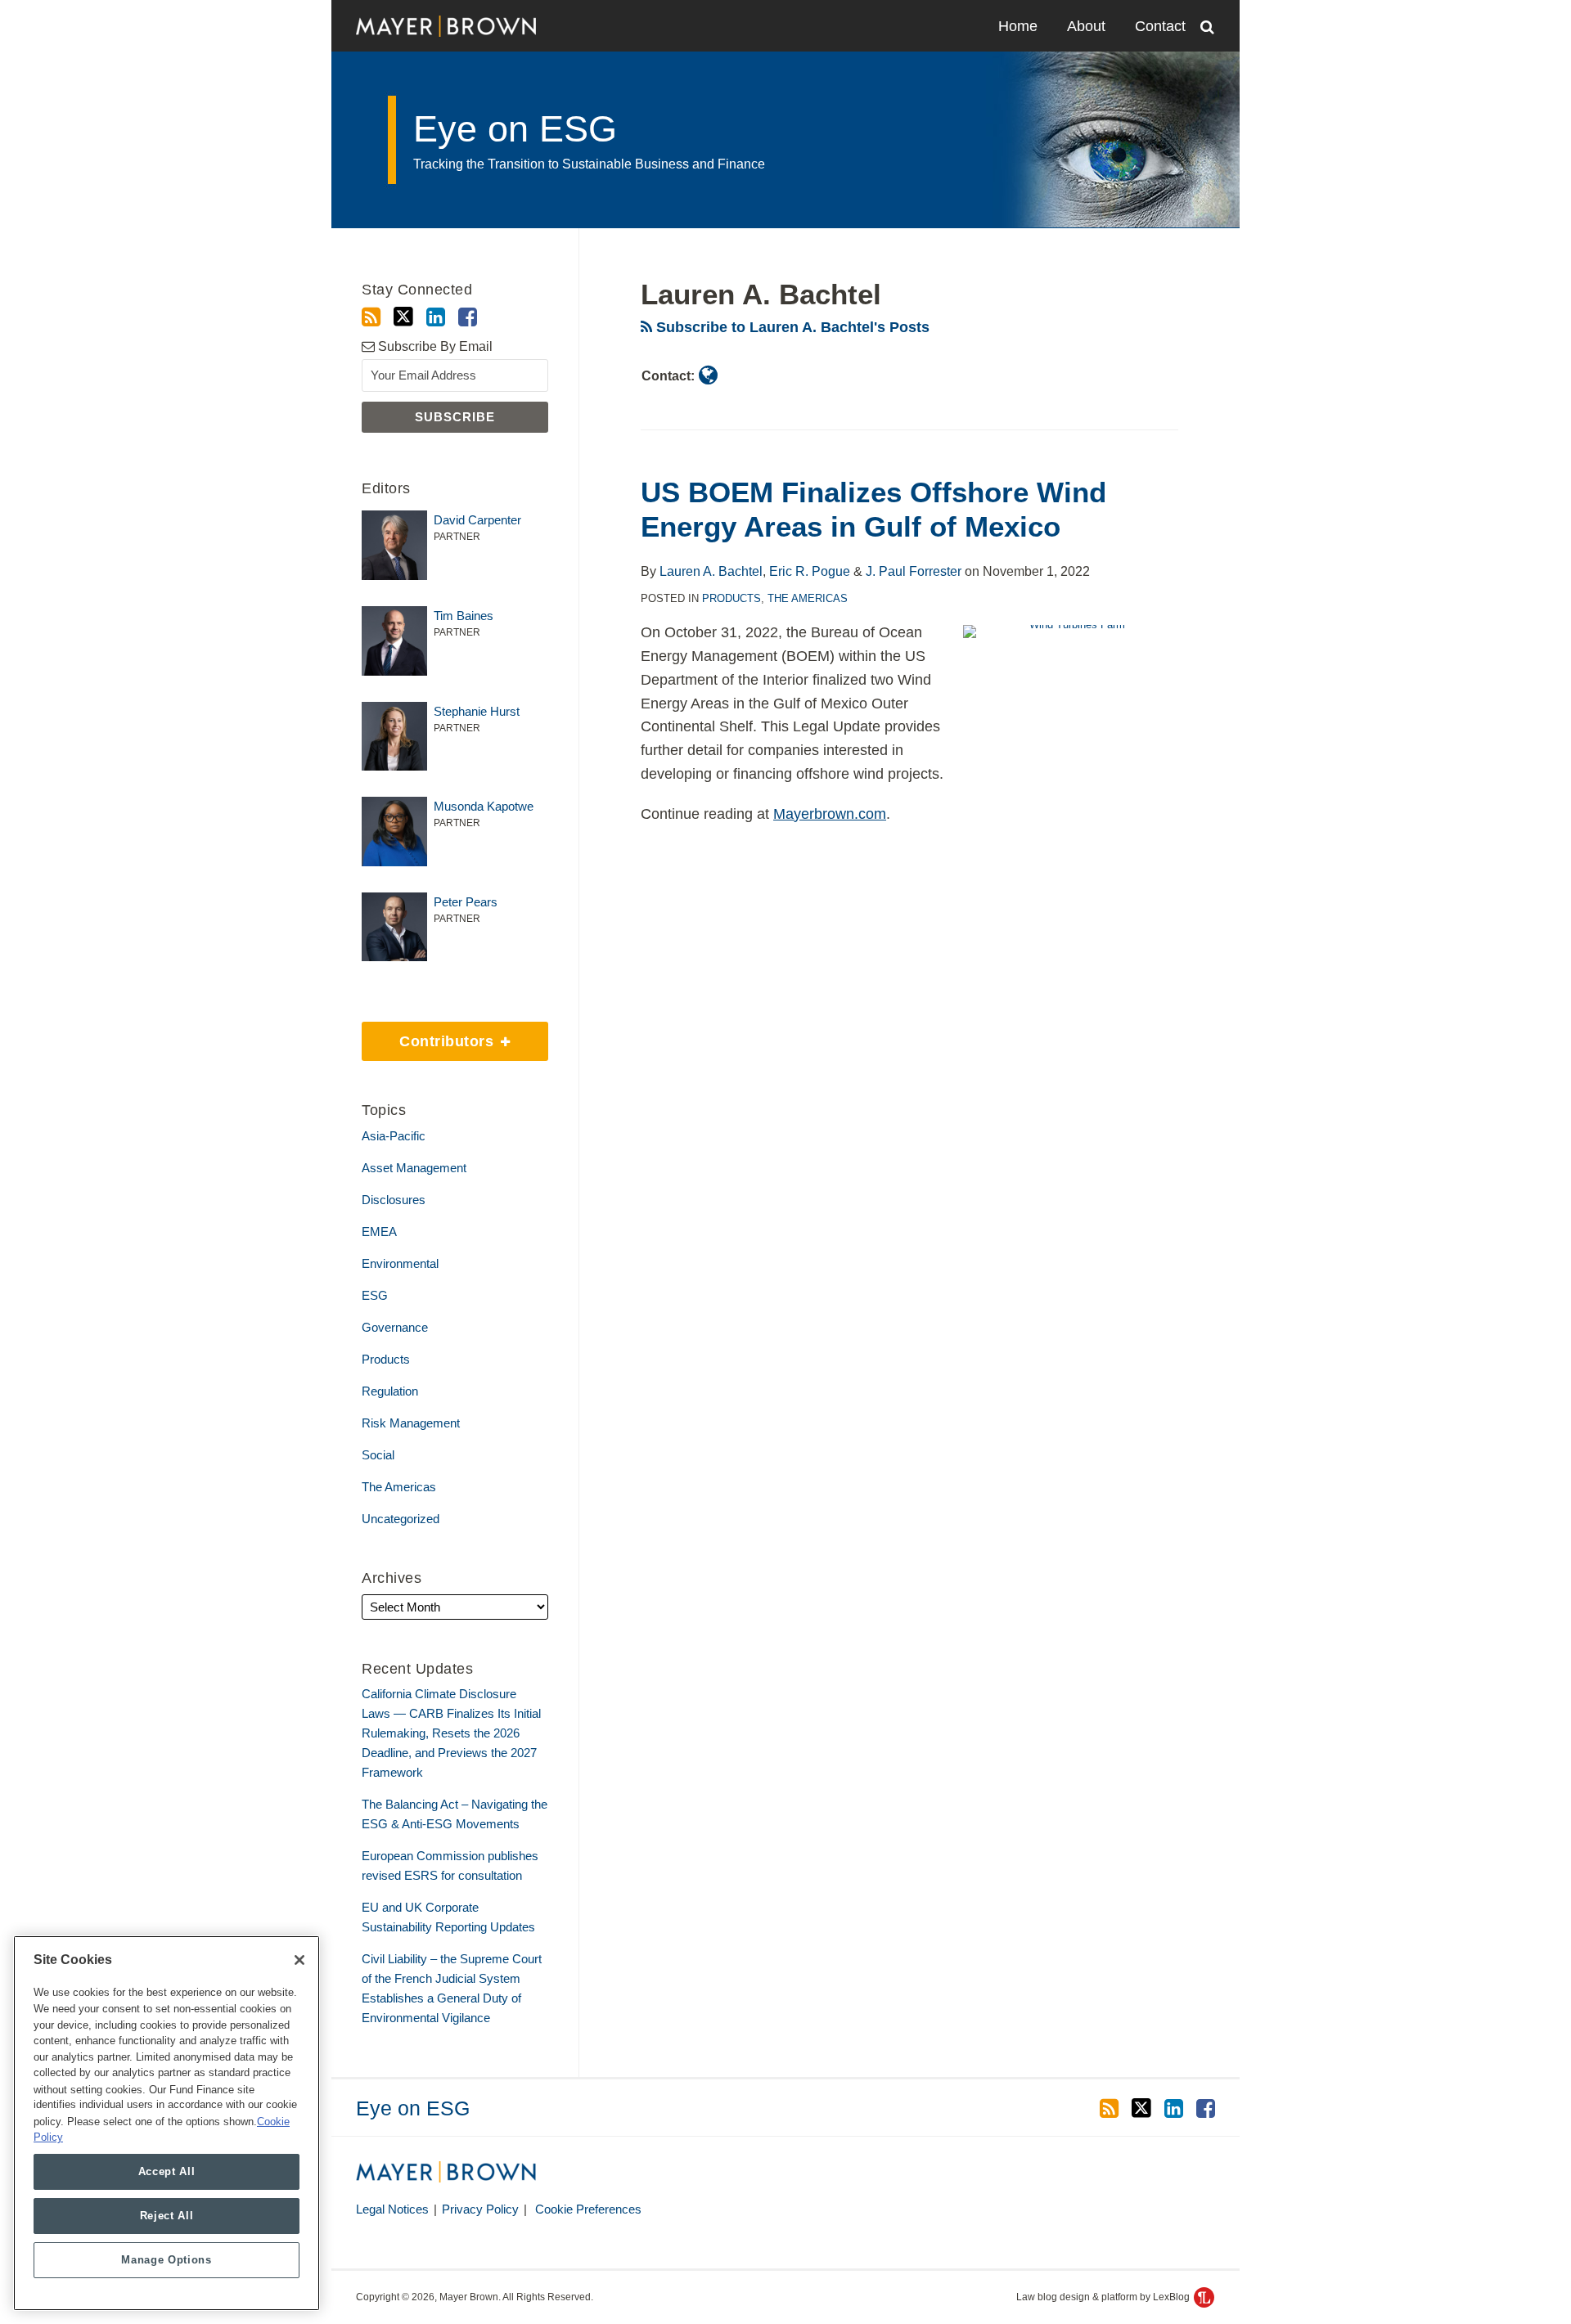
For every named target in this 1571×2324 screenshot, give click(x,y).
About (1086, 26)
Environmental (400, 1263)
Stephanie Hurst (477, 711)
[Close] (299, 1960)
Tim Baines (464, 616)
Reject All (167, 2216)
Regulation (390, 1391)
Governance (395, 1327)
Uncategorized (401, 1519)
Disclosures (394, 1200)
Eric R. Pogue (810, 571)
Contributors (430, 1036)
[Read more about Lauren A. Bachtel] (708, 375)
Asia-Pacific (394, 1136)
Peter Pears (466, 902)
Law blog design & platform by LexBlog (1104, 2297)
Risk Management (411, 1423)
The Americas (808, 598)
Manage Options (166, 2260)
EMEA (379, 1232)
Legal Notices (392, 2209)
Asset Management (414, 1168)
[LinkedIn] (436, 317)
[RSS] (371, 317)
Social (378, 1455)
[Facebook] (468, 317)
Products (731, 598)
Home (1018, 26)
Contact (1160, 26)
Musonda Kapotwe (484, 806)
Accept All (167, 2171)
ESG (375, 1295)
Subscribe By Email (434, 346)
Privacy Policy (480, 2209)
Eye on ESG (515, 129)
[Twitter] (403, 317)
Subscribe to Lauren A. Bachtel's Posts (791, 327)
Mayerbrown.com (830, 814)
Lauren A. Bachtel (711, 571)
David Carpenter (477, 520)
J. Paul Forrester (914, 571)
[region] (167, 2123)
